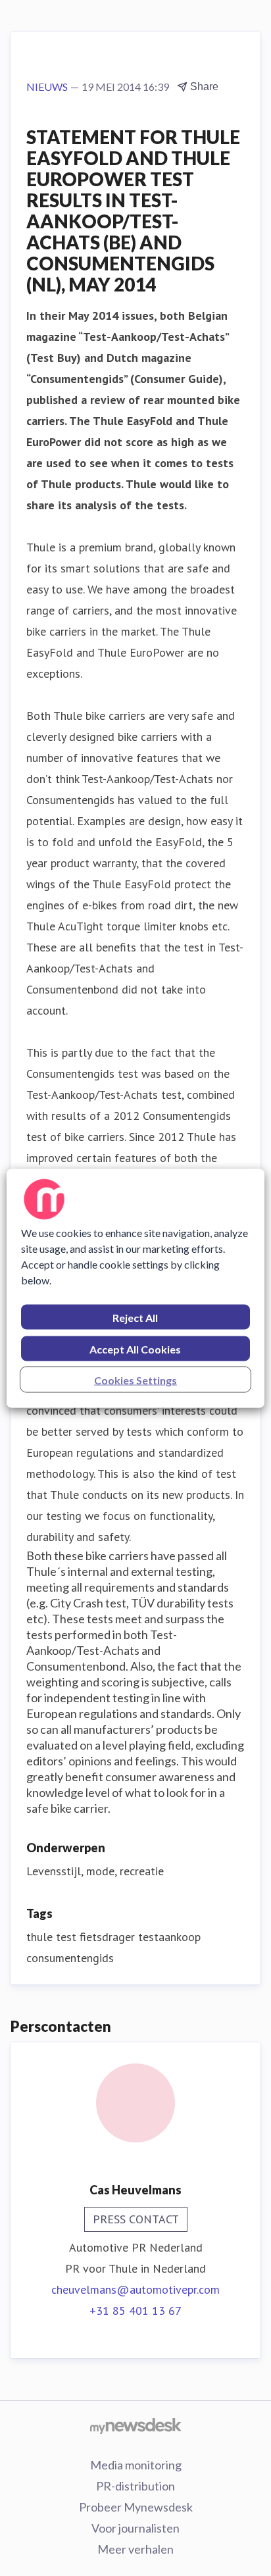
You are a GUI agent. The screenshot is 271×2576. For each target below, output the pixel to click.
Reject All (135, 1317)
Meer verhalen (135, 2549)
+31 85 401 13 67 (135, 2311)
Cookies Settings (135, 1379)
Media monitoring (136, 2465)
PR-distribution (135, 2486)
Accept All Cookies (135, 1349)
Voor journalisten (135, 2528)
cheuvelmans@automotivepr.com (135, 2289)
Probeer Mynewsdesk (136, 2507)
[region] (135, 1288)
